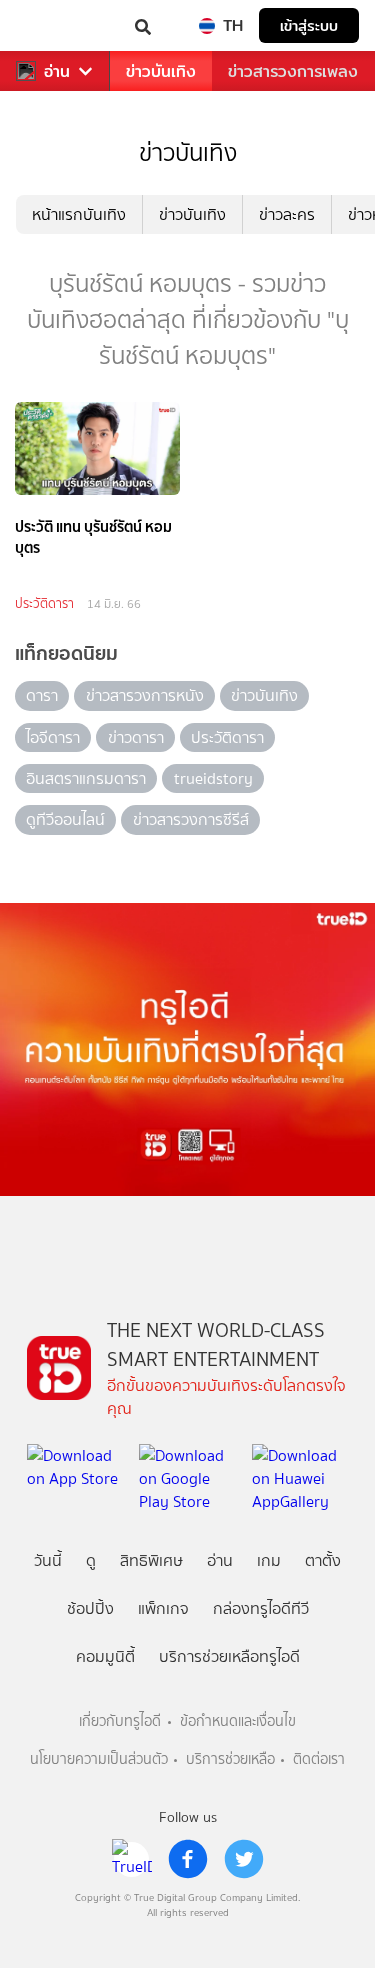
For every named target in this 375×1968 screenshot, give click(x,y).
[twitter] (244, 1859)
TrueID (56, 25)
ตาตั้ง (323, 1560)
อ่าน (57, 71)
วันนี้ (48, 1560)
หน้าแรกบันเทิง (79, 214)
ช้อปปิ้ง (90, 1608)
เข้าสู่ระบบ (309, 25)
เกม (269, 1560)
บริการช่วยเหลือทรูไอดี (229, 1656)
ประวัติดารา (44, 603)
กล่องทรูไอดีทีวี (261, 1608)
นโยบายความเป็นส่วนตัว (99, 1759)
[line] (132, 1859)
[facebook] (188, 1859)
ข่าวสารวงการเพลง (293, 71)
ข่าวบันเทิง (161, 71)
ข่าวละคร (287, 214)
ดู (91, 1560)
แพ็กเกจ (163, 1608)
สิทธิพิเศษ (151, 1560)
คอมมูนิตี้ (105, 1656)
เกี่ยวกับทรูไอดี (120, 1721)
